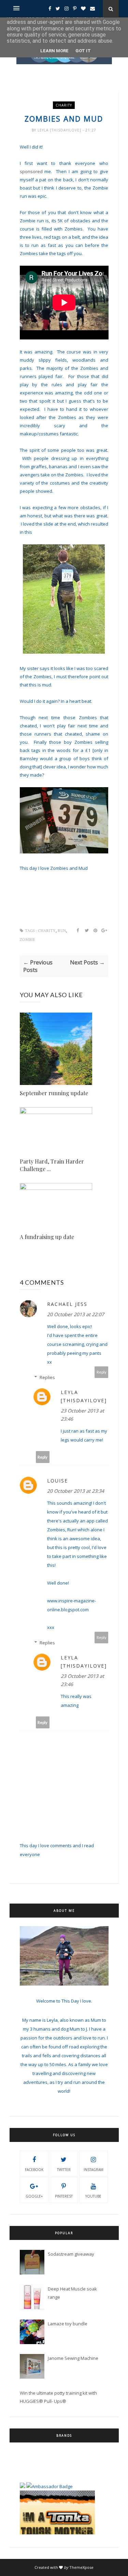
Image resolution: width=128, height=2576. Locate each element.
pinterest (64, 2196)
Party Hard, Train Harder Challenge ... (52, 1165)
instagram (94, 2170)
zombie (27, 940)
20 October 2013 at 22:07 (76, 1314)
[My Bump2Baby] (23, 2470)
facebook (34, 2170)
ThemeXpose (81, 2567)
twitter (64, 2170)
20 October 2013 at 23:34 (76, 1491)
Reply (102, 1372)
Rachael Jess (67, 1304)
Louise (58, 1481)
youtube (93, 2196)
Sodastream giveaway (71, 2254)
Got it (83, 51)
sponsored (31, 171)
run (62, 931)
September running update (54, 1093)
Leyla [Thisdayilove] (60, 130)
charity (64, 105)
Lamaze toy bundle (68, 2324)
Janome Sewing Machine (73, 2358)
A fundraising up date (47, 1237)
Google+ (34, 2196)
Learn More (54, 51)
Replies (47, 1377)
